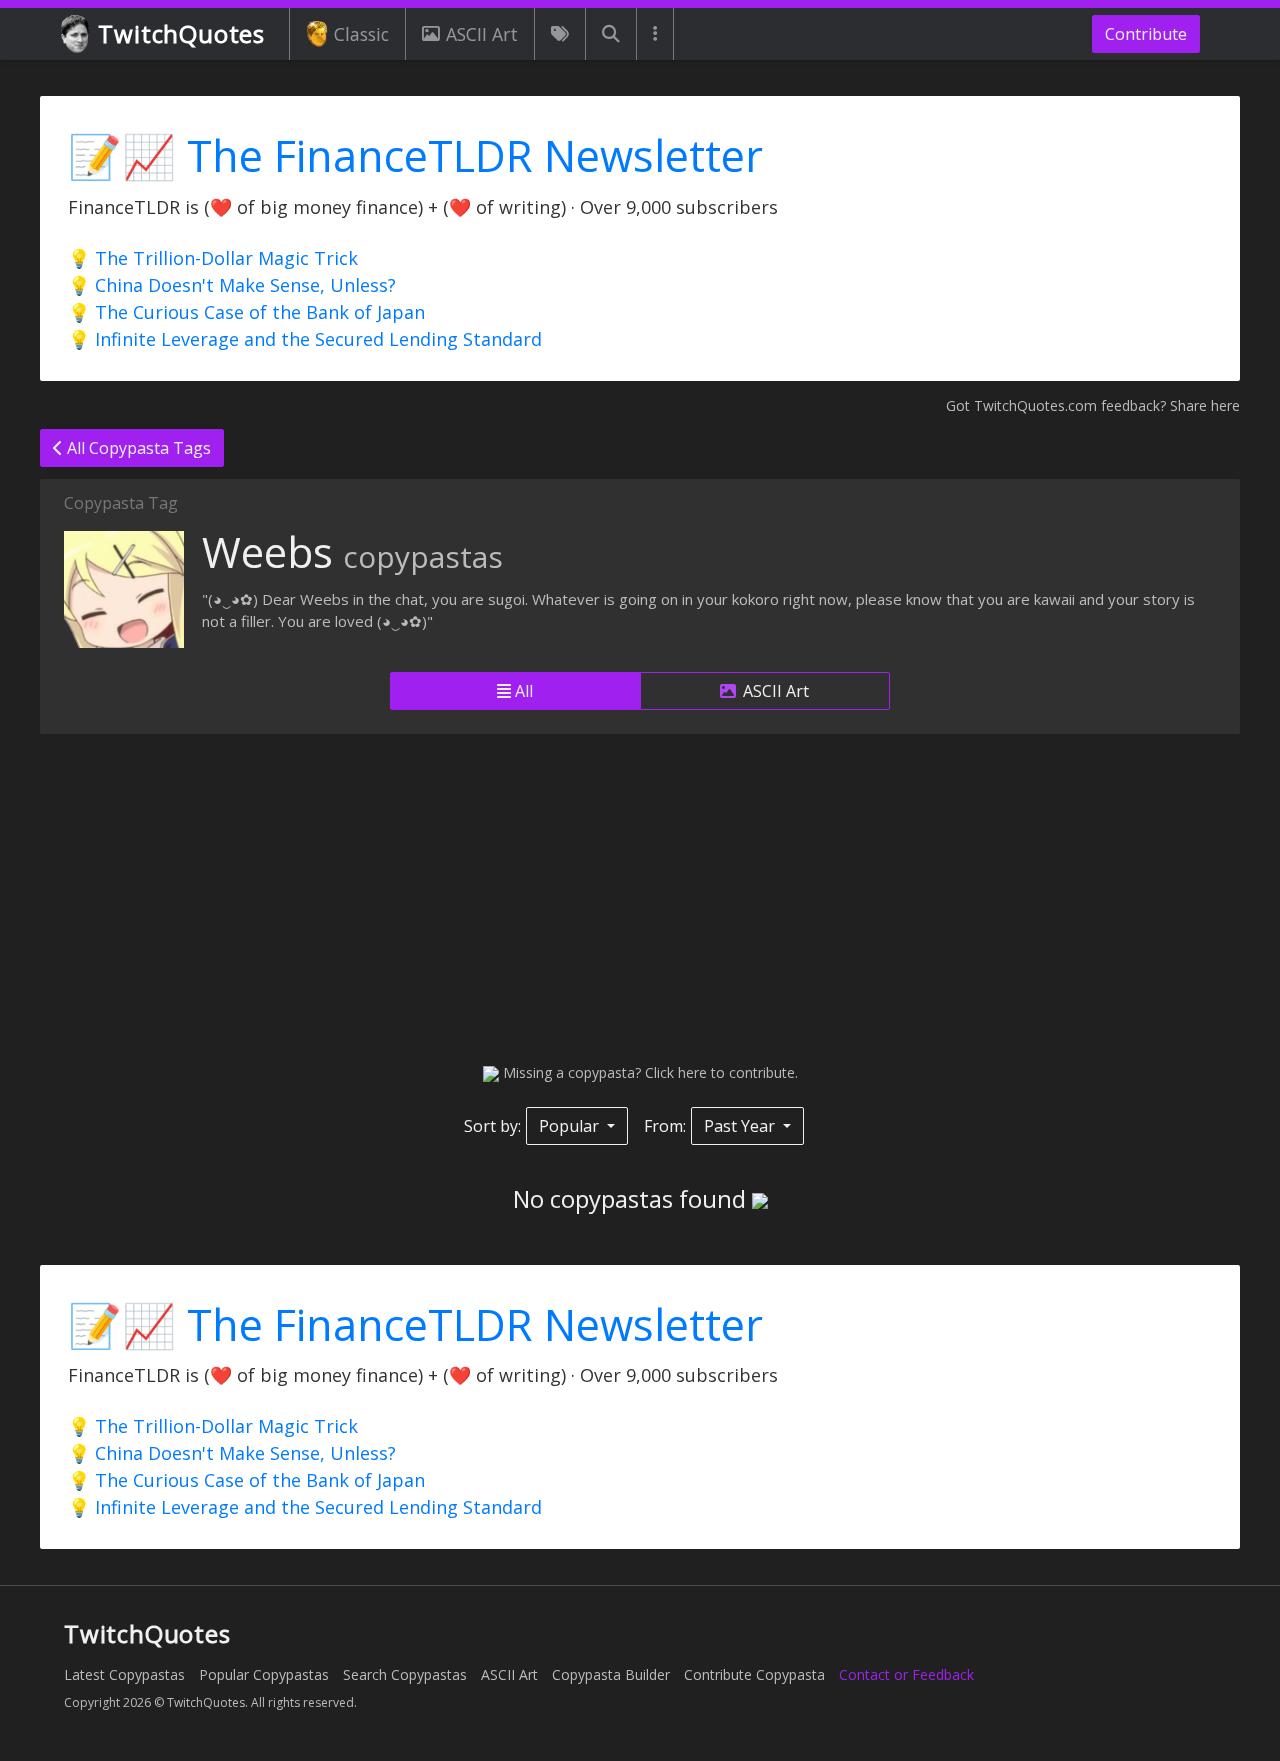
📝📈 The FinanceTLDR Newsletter (415, 155)
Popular (571, 1126)
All (522, 691)
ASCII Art (482, 34)
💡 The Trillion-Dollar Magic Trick (213, 258)
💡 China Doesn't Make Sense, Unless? (232, 285)
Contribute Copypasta (754, 1674)
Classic (361, 34)
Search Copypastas (405, 1674)
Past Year (741, 1126)
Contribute (1146, 34)
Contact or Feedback (906, 1674)
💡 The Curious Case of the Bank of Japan (246, 312)
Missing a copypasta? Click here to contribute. (648, 1072)
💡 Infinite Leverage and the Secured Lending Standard (305, 339)
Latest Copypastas (124, 1674)
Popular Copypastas (264, 1674)
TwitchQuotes (181, 33)
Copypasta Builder (611, 1674)
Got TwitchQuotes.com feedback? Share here (1093, 405)
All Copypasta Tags (137, 448)
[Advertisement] (640, 898)
